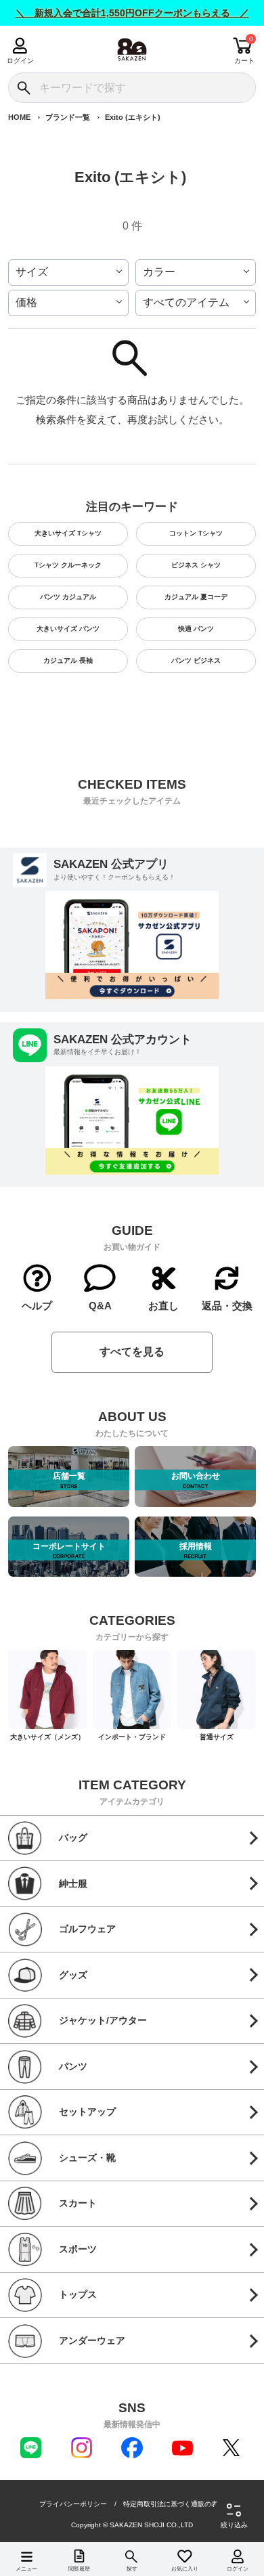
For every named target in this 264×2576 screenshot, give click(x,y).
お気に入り (185, 2569)
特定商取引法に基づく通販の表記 (174, 2504)
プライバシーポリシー (73, 2504)
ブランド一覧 (68, 117)
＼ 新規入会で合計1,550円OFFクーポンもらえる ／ (132, 13)
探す (132, 2569)
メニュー (26, 2569)
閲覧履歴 (79, 2569)
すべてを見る (132, 1352)
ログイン (20, 61)
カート (244, 61)
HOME (19, 117)
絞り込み (234, 2525)
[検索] (23, 88)
